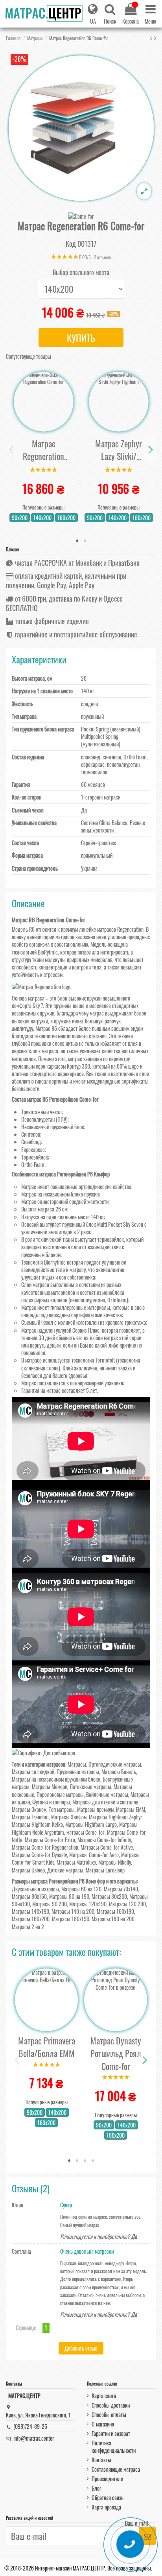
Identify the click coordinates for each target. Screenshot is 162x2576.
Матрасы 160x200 (31, 1919)
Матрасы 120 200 (127, 1904)
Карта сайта (104, 2396)
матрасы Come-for (86, 1832)
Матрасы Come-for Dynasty (39, 1855)
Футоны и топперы (51, 1802)
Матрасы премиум (95, 1809)
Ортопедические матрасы (115, 1764)
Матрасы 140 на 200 (73, 1911)
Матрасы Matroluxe (76, 1862)
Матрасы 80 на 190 (69, 1896)
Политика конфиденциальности (114, 2447)
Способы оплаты (109, 2414)
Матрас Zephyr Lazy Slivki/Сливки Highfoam (119, 450)
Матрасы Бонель (119, 1772)
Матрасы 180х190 (71, 1919)
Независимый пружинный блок (53, 1127)
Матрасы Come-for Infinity (104, 1840)
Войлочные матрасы (107, 1794)
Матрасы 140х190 (30, 1911)
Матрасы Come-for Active (107, 1847)
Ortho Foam (33, 1164)
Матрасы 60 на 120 (81, 1889)
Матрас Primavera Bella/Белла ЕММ (47, 2047)
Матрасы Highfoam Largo (91, 1824)
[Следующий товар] (155, 37)
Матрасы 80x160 (29, 1896)
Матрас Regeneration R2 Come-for (43, 450)
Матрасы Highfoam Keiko (37, 1824)
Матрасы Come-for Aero (94, 1855)
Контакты (101, 2460)
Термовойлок (35, 1157)
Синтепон (31, 1134)
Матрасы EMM (131, 1809)
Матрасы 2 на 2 (28, 1927)
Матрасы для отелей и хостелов (105, 1802)
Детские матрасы (65, 1870)
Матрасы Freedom (30, 1817)
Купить (81, 338)
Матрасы (77, 1764)
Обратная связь (108, 2498)
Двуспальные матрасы (35, 1889)
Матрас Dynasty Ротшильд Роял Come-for (116, 2053)
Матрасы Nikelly (115, 1862)
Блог (96, 2488)
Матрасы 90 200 (50, 1904)
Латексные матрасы (90, 1787)
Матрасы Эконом (29, 1809)
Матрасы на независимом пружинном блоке (56, 1779)
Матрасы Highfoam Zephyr (116, 1817)
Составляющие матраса (116, 2469)
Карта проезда (106, 2507)
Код (71, 244)
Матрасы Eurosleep (105, 1870)
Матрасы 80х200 (109, 1896)
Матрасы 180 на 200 (113, 1919)
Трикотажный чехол (41, 1112)
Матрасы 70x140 (121, 1889)
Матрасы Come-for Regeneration (45, 1847)
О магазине (103, 2424)
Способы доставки (111, 2405)
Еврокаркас (33, 1150)
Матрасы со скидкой (33, 1772)
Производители (107, 2479)
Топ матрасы (62, 1809)
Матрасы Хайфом (69, 1817)
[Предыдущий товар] (152, 37)
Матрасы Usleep (28, 1870)
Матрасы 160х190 (115, 1911)
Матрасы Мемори (50, 1787)
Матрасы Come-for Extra (50, 1840)
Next (150, 450)
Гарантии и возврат (111, 2433)
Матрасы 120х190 (88, 1904)
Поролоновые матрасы (60, 1794)
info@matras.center (34, 2438)
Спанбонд (31, 1142)
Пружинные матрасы (78, 1772)
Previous (12, 450)
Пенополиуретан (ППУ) (44, 1119)
